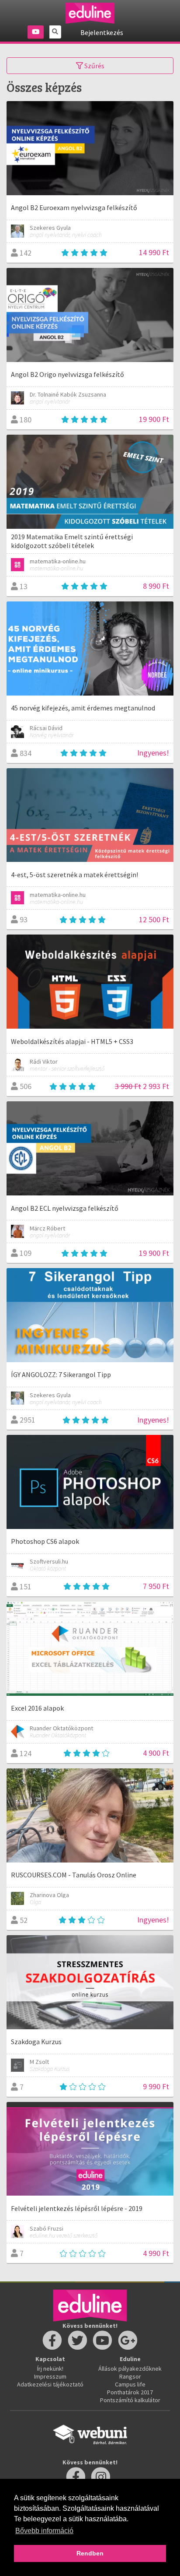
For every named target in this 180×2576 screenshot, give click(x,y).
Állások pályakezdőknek (130, 2369)
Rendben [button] (90, 2553)
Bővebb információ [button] (44, 2531)
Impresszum (50, 2376)
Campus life (130, 2384)
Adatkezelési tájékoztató (50, 2384)
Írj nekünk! (50, 2369)
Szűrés (94, 66)
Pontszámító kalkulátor (130, 2400)
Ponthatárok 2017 (130, 2392)
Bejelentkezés (102, 32)
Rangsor (130, 2376)
